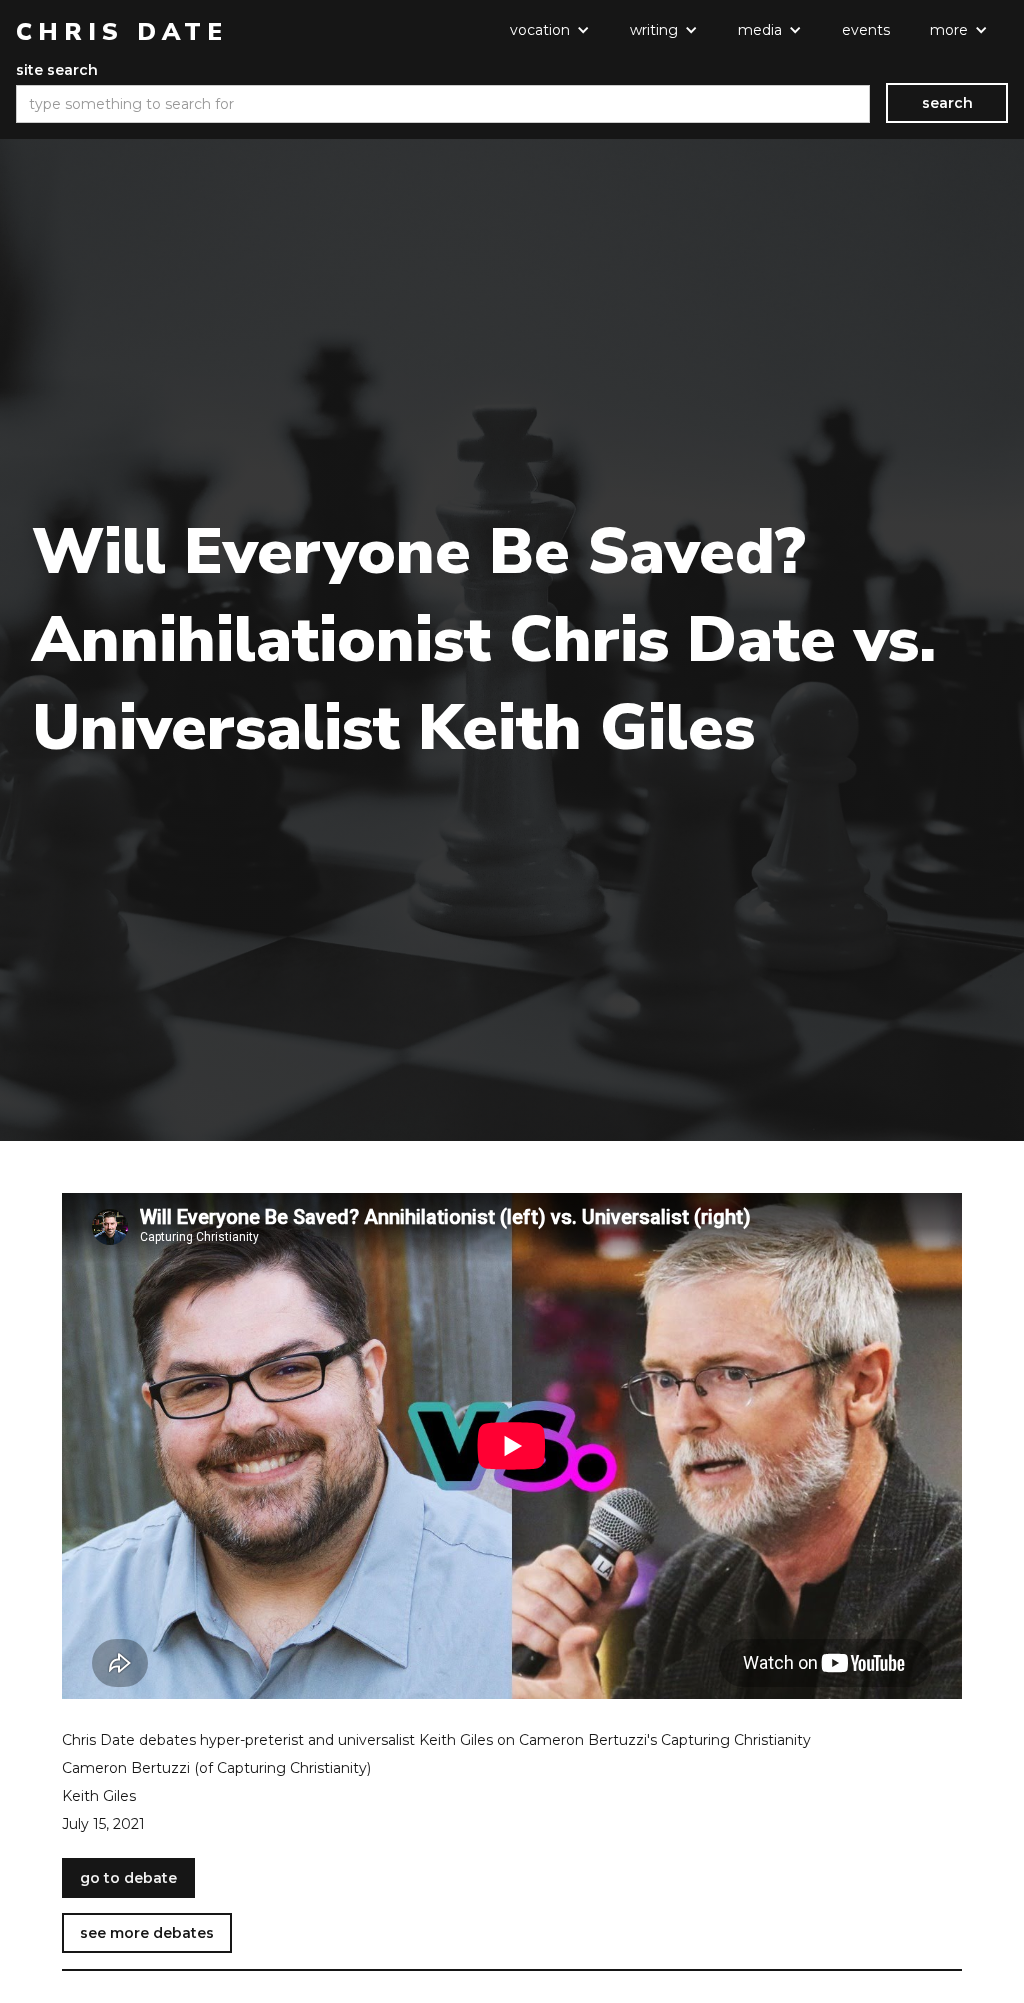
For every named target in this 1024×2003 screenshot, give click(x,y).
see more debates (147, 1933)
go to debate (128, 1878)
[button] (550, 30)
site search (57, 70)
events (866, 30)
